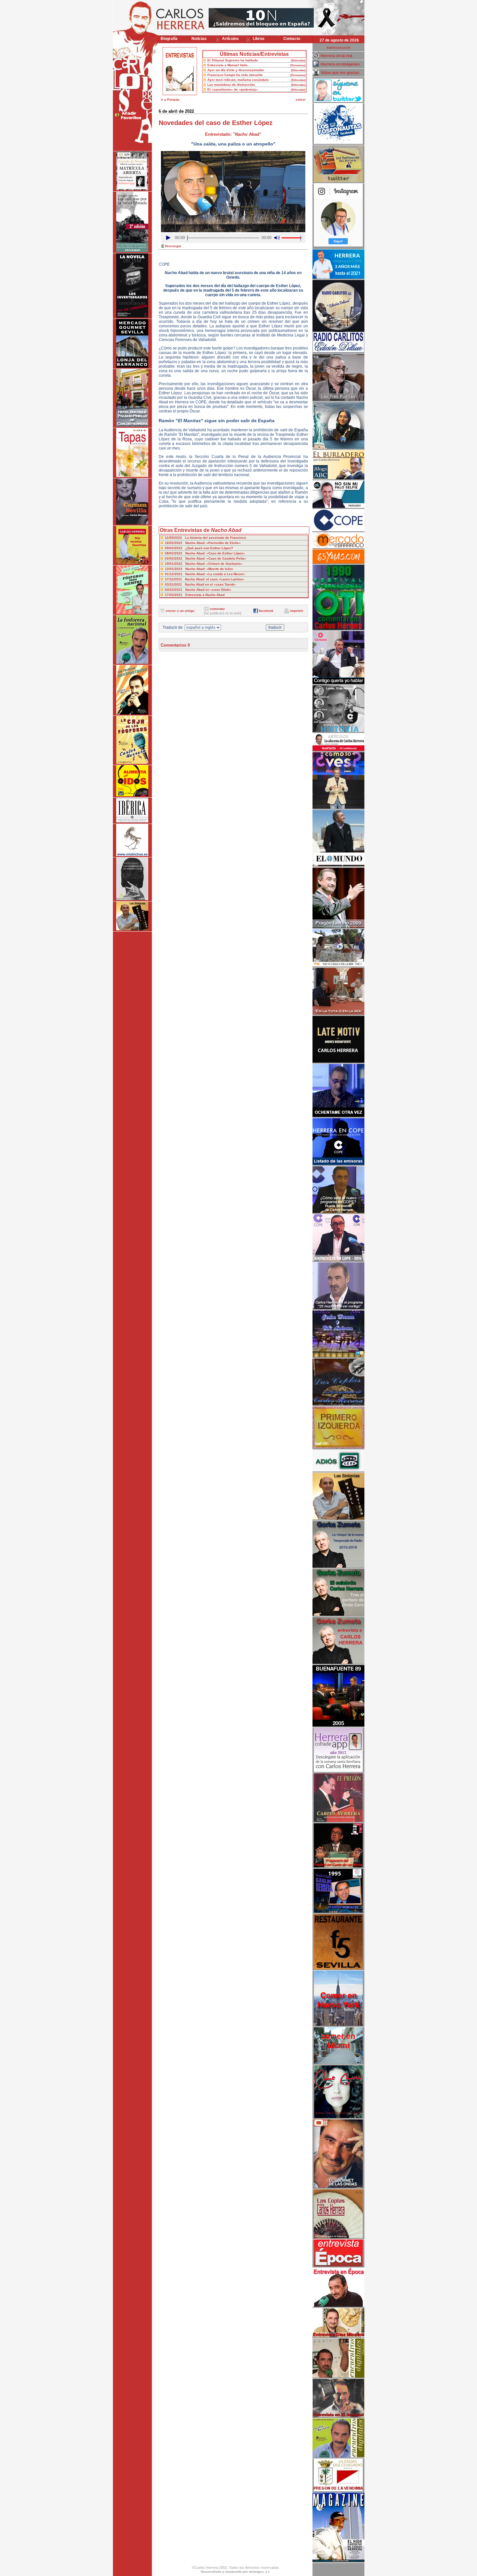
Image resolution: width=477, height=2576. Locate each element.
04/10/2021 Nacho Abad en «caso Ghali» (198, 590)
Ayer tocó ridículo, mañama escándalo (238, 80)
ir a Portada (170, 100)
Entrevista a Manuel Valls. (228, 65)
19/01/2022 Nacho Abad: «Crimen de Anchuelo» (204, 564)
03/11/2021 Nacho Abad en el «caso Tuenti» (200, 584)
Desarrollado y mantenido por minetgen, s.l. (236, 2572)
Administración (338, 48)
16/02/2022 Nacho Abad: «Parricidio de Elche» (203, 543)
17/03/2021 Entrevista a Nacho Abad (195, 595)
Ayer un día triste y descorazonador (236, 70)
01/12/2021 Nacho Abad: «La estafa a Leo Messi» (205, 574)
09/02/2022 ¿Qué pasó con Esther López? (199, 548)
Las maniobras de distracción (231, 85)
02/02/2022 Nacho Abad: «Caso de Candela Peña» (206, 558)
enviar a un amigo (180, 611)
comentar (217, 609)
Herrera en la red (336, 56)
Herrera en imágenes (340, 64)
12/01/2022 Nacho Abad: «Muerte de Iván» (199, 569)
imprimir (297, 611)
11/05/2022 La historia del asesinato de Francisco (205, 538)
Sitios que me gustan (340, 73)
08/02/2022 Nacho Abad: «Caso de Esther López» (205, 553)
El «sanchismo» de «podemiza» (233, 89)
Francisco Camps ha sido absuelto (235, 75)
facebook (266, 611)
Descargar (173, 246)
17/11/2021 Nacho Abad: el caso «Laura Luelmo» (205, 579)
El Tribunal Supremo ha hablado (233, 60)
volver (301, 100)
